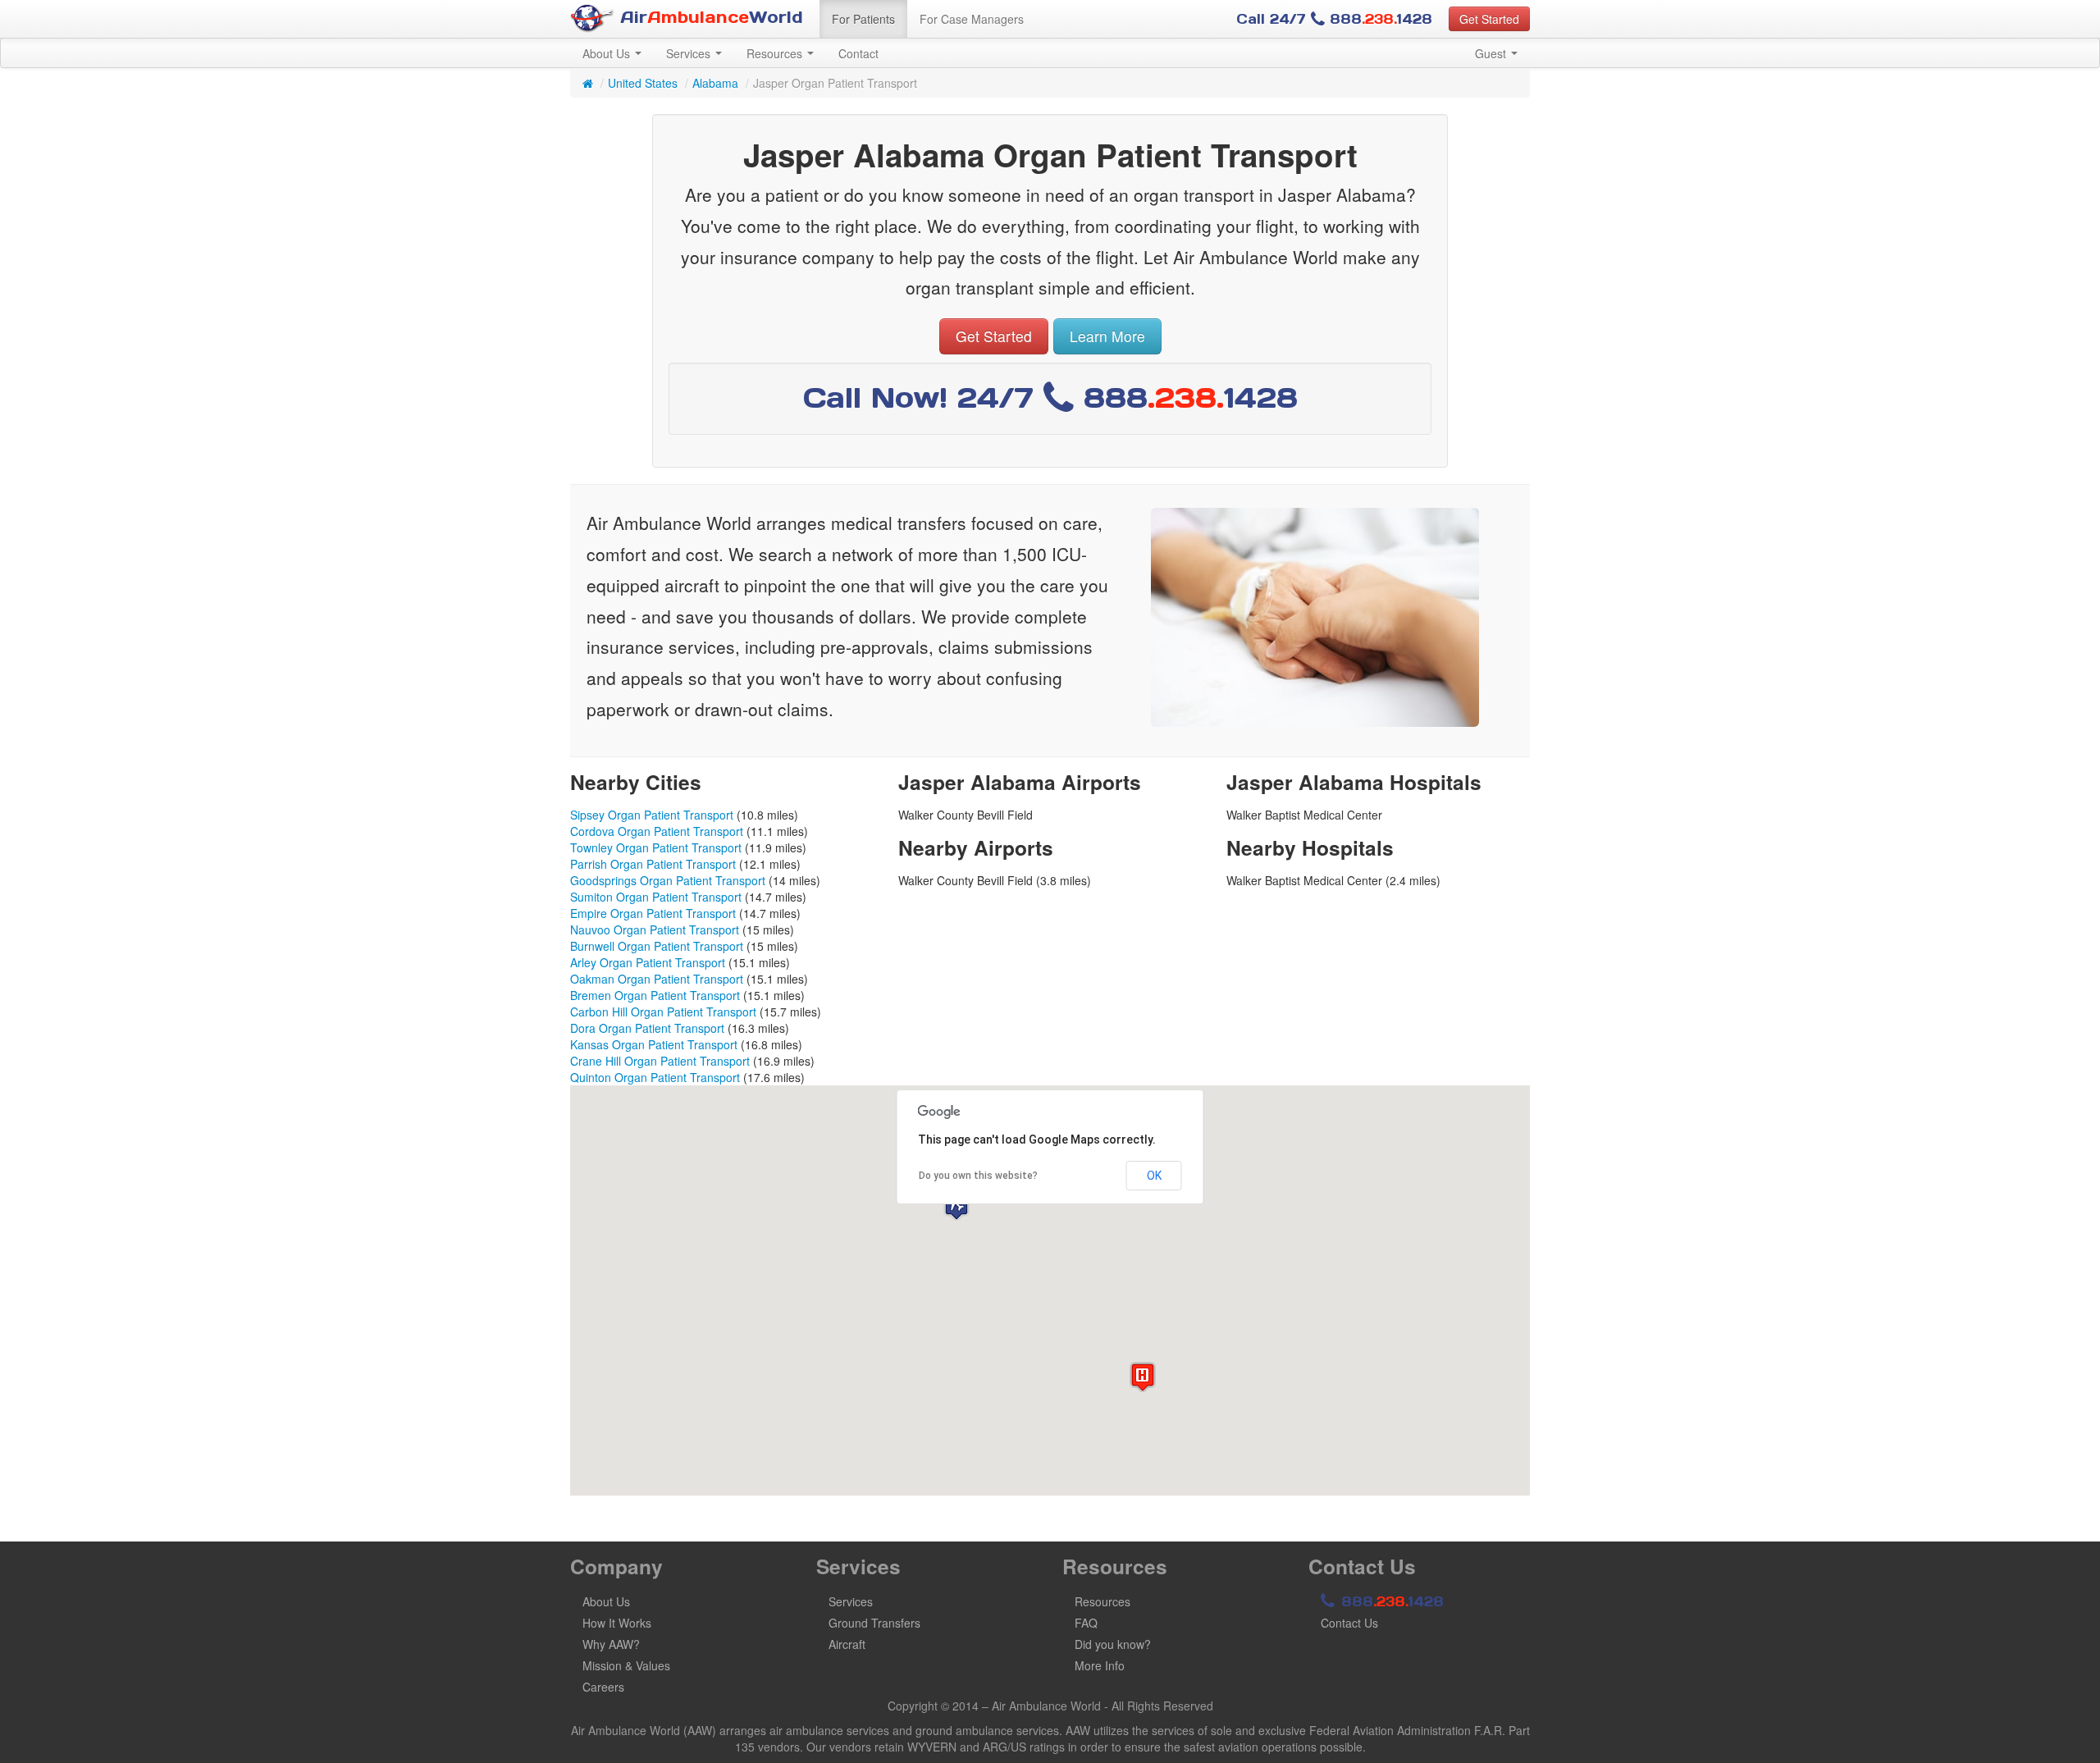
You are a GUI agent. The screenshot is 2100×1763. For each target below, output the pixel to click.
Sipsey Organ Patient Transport (652, 815)
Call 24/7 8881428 (1334, 19)
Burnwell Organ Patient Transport (657, 946)
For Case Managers (972, 19)
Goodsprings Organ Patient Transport (668, 880)
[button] (956, 1206)
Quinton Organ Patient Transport (655, 1077)
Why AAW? (611, 1644)
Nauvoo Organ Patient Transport (655, 929)
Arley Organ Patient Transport (648, 962)
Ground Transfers (874, 1623)
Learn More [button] (1107, 336)
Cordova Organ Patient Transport (657, 831)
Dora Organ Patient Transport (647, 1028)
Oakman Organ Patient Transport (657, 979)
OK (1154, 1176)
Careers (603, 1687)
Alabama (715, 83)
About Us (608, 53)
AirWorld (709, 17)
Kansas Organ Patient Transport (654, 1044)
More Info (1100, 1665)
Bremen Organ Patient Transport (655, 995)
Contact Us (1349, 1623)
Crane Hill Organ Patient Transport (660, 1061)
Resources (776, 53)
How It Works (617, 1623)
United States (643, 83)
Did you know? (1113, 1644)
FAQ (1086, 1623)
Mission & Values (626, 1665)
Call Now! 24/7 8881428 (1050, 397)
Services (690, 53)
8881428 (1390, 1601)
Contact (858, 53)
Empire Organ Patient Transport (653, 913)
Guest (1492, 53)
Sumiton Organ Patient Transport (656, 897)
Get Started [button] (1489, 19)
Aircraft (847, 1644)
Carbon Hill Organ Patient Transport (663, 1012)
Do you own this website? (978, 1176)
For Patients (863, 19)
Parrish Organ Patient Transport (653, 864)
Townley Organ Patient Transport (656, 847)
